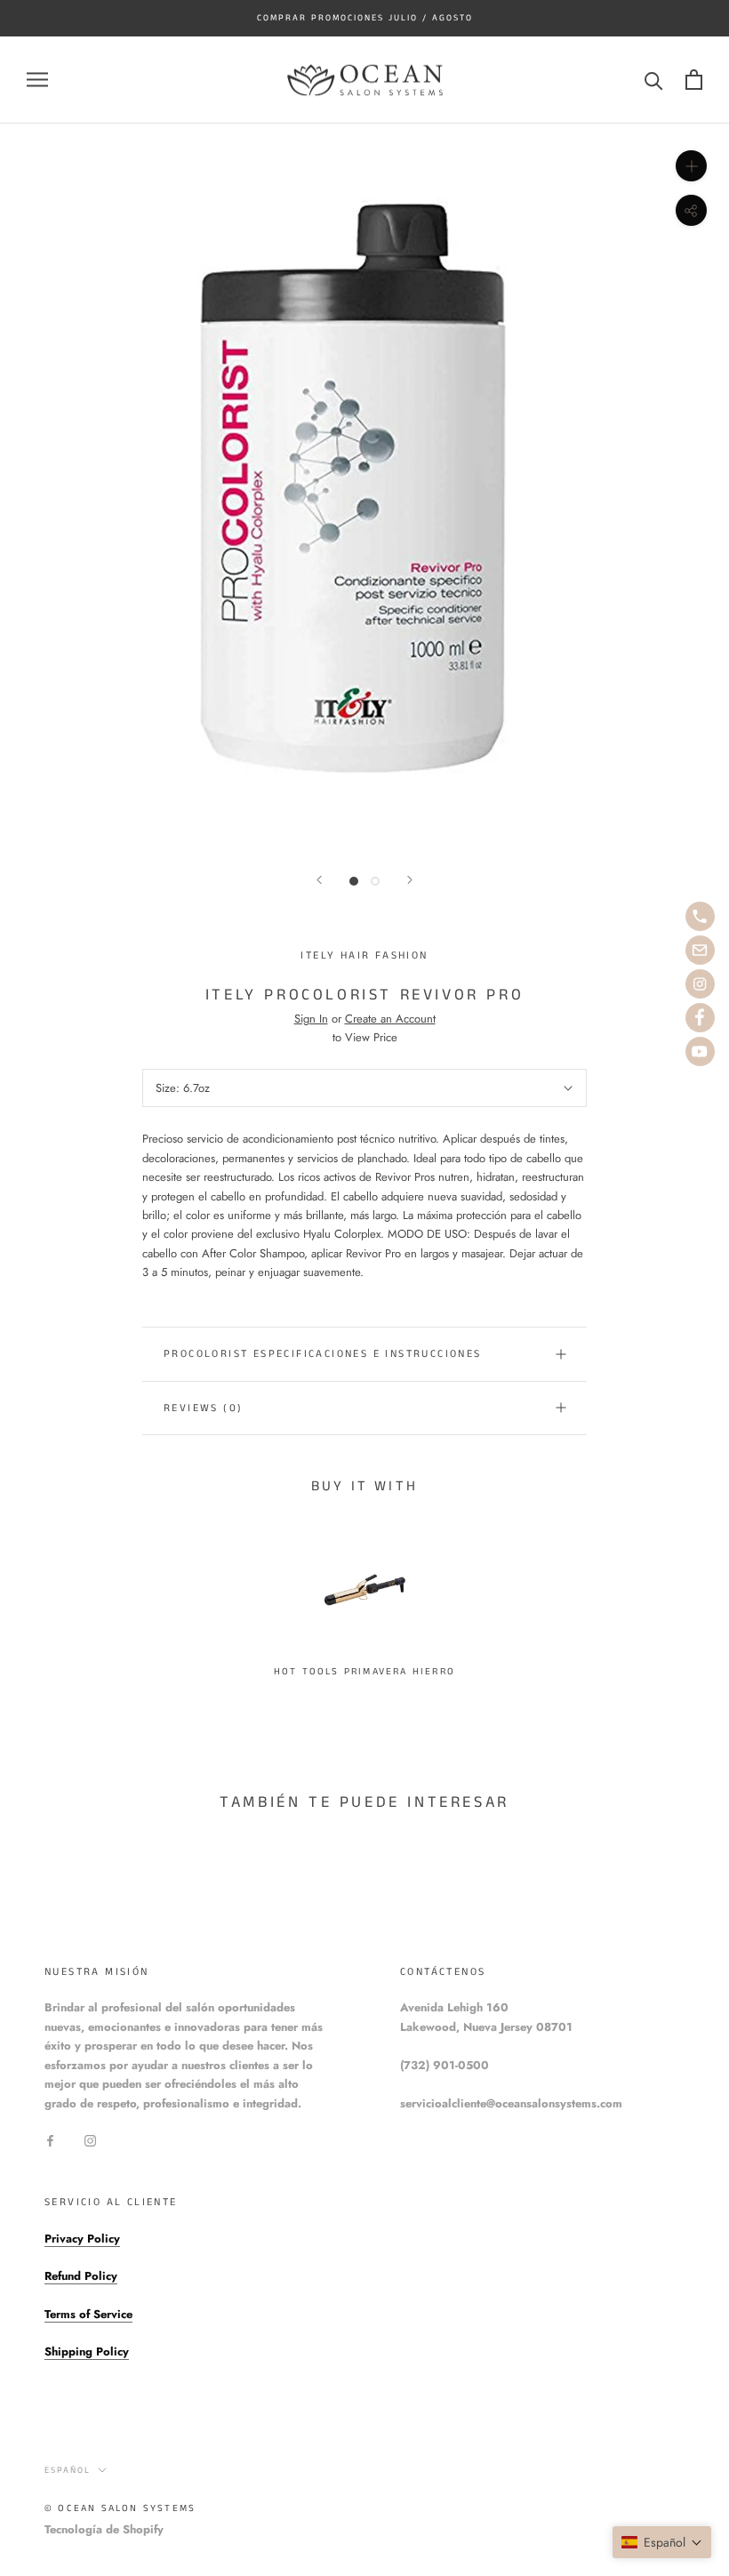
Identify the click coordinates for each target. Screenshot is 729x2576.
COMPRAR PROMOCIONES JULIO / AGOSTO (365, 18)
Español (68, 2470)
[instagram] (700, 984)
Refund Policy (81, 2276)
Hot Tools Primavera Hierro (364, 1672)
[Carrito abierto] (694, 80)
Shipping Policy (87, 2351)
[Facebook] (50, 2140)
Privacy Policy (82, 2239)
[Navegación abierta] (37, 80)
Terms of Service (88, 2314)
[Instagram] (90, 2140)
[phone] (700, 916)
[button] (662, 2542)
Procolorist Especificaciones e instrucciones (323, 1354)
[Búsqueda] (654, 80)
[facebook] (700, 1018)
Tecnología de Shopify (104, 2529)
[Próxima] (410, 880)
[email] (700, 950)
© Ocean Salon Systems (120, 2508)
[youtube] (700, 1051)
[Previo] (319, 880)
